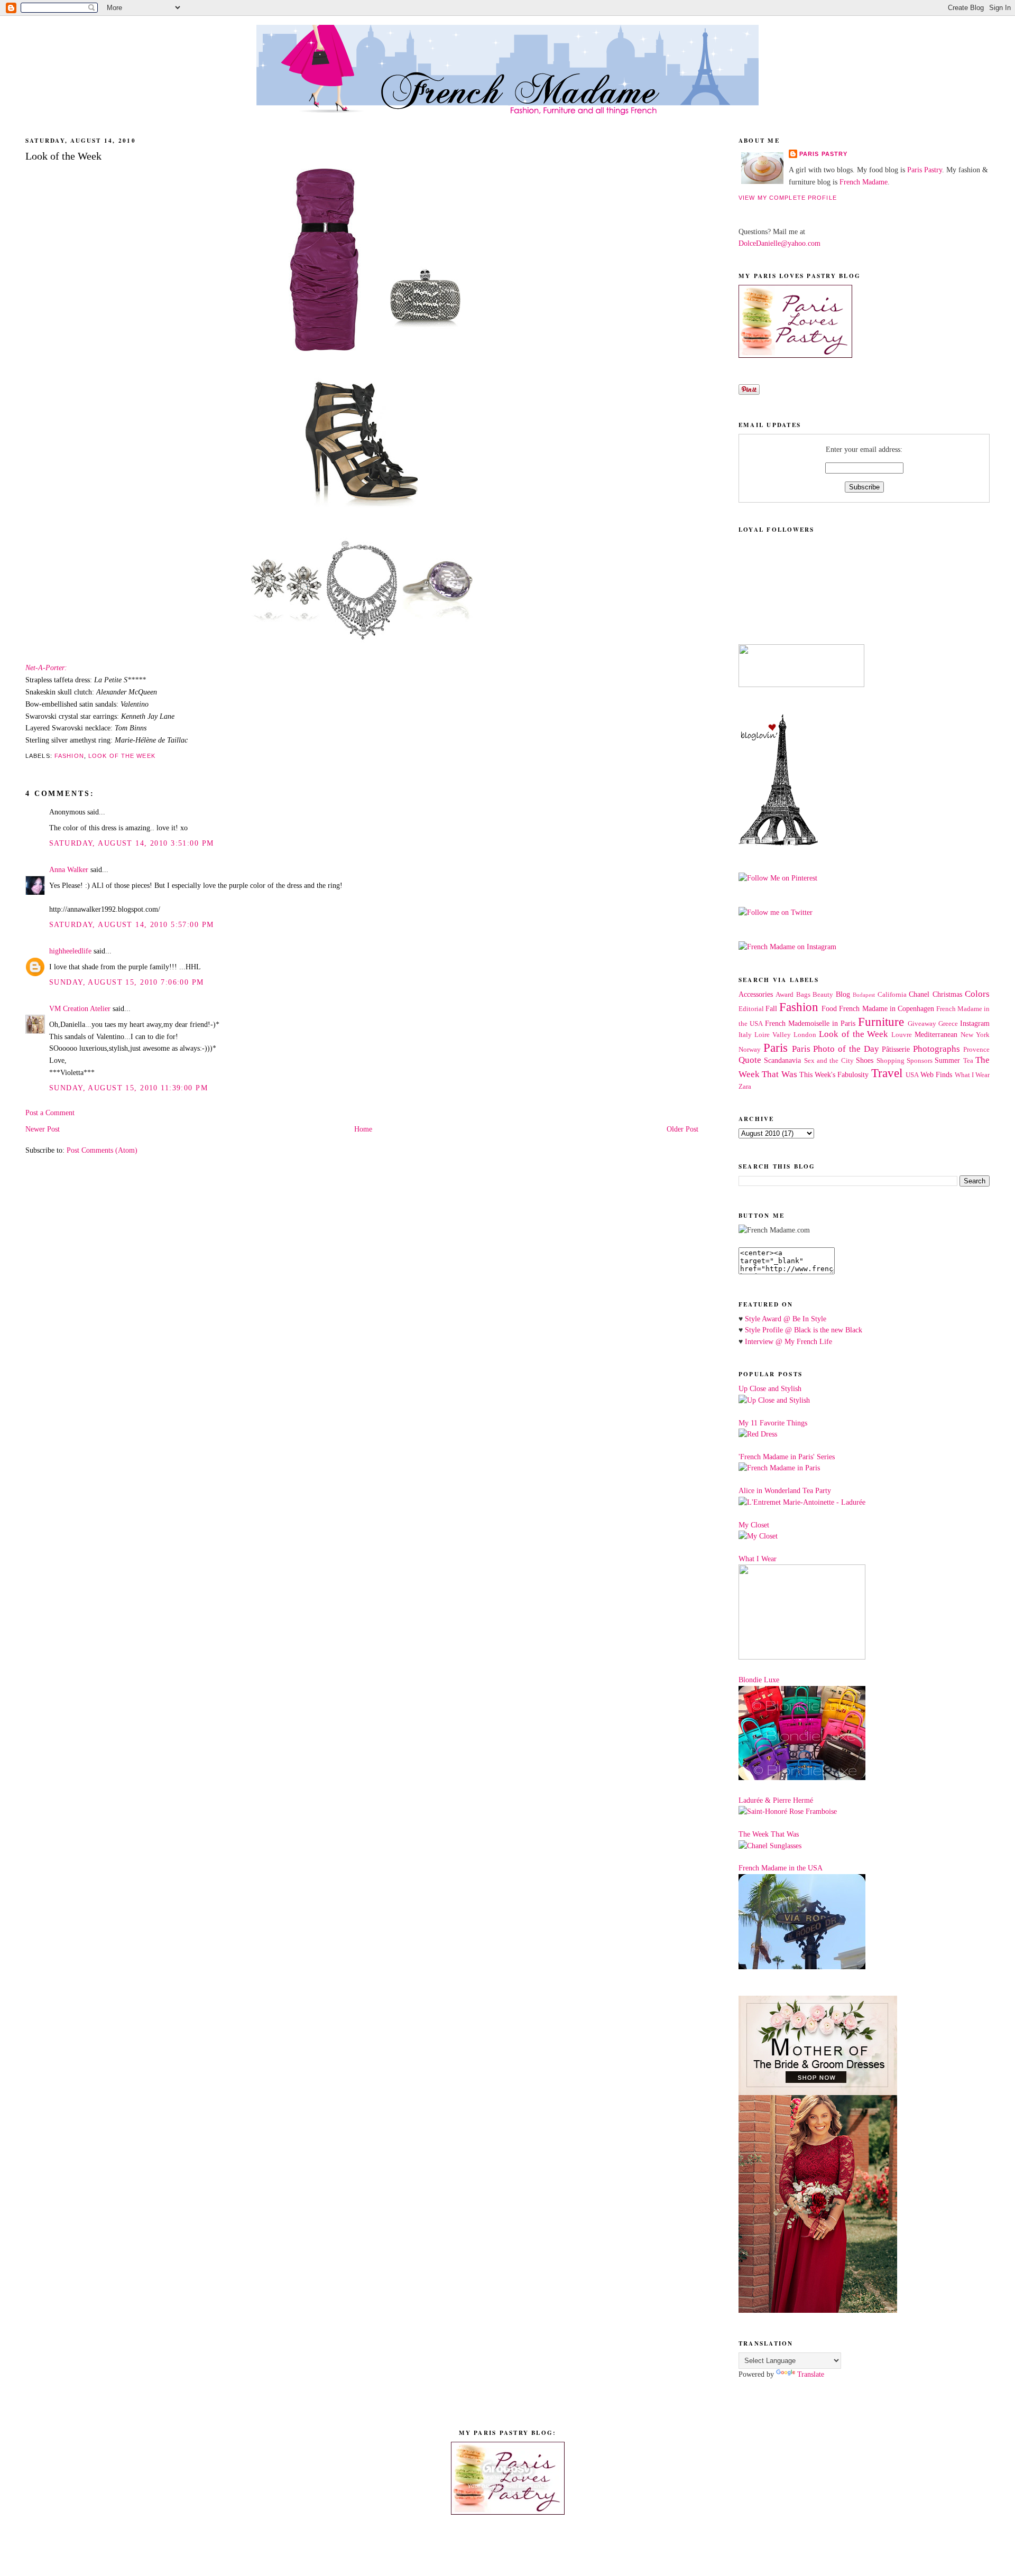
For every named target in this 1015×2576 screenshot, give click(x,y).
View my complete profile (788, 198)
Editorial (751, 1009)
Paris (776, 1048)
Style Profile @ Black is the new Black (804, 1330)
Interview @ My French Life (788, 1341)
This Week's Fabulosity (834, 1074)
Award (785, 995)
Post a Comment (50, 1113)
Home (363, 1129)
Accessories (756, 994)
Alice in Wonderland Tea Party (785, 1490)
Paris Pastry (823, 154)
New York (975, 1035)
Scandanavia (782, 1060)
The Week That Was (769, 1834)
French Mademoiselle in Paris (810, 1023)
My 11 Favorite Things (773, 1423)
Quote (750, 1060)
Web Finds (936, 1074)
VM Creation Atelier (80, 1008)
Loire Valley (773, 1035)
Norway (750, 1050)
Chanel (919, 994)
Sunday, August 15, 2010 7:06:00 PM (127, 982)
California (892, 995)
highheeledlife (70, 951)
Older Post (682, 1129)
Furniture (881, 1022)
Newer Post (43, 1129)
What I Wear (972, 1075)
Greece (948, 1024)
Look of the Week (122, 756)
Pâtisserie (896, 1049)
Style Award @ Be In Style (786, 1319)
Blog (843, 994)
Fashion (69, 756)
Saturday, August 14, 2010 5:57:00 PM (131, 924)
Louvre (902, 1035)
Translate (811, 2374)
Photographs (936, 1049)
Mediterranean (936, 1034)
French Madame (864, 182)
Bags (803, 995)
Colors (977, 994)
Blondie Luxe (759, 1680)
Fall (771, 1008)
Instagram (975, 1023)
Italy (745, 1035)
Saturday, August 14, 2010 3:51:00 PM (131, 843)
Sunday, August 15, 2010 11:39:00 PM (128, 1088)
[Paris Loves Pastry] (795, 355)
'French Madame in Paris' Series (787, 1457)
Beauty (823, 995)
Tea (968, 1061)
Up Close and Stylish (770, 1388)
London (805, 1035)
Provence (976, 1050)
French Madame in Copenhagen (886, 1008)
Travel (887, 1073)
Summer (947, 1060)
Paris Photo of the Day (836, 1049)
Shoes (865, 1060)
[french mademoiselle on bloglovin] (778, 843)
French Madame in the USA (781, 1868)
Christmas (947, 994)
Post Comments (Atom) (102, 1150)
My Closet (754, 1525)
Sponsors (920, 1061)
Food (829, 1008)
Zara (745, 1087)
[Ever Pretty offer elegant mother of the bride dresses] (818, 2310)
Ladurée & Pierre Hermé (776, 1800)
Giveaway (922, 1024)
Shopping (891, 1061)
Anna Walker (69, 869)
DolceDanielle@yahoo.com (779, 243)
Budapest (864, 995)
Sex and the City (829, 1061)
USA (912, 1075)
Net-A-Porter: (46, 668)
